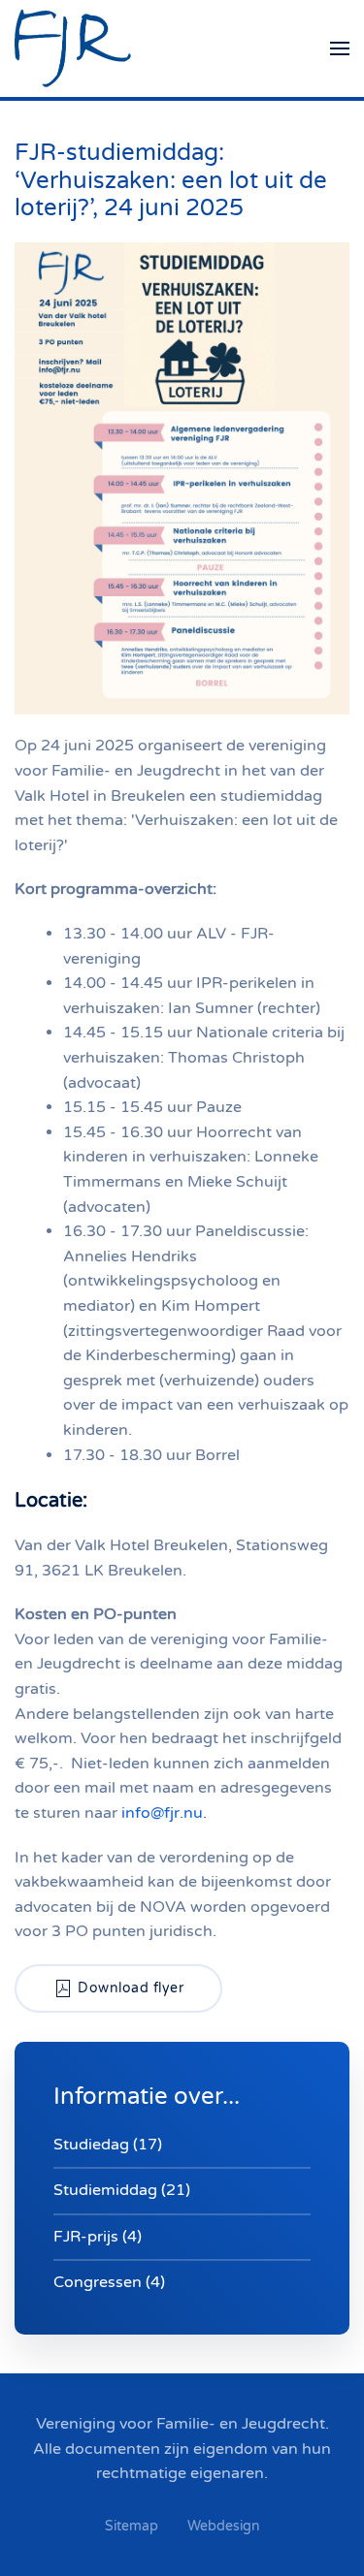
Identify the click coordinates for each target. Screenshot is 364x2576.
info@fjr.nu (162, 1813)
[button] (340, 48)
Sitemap (132, 2526)
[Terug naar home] (73, 48)
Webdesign (224, 2526)
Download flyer (131, 1988)
